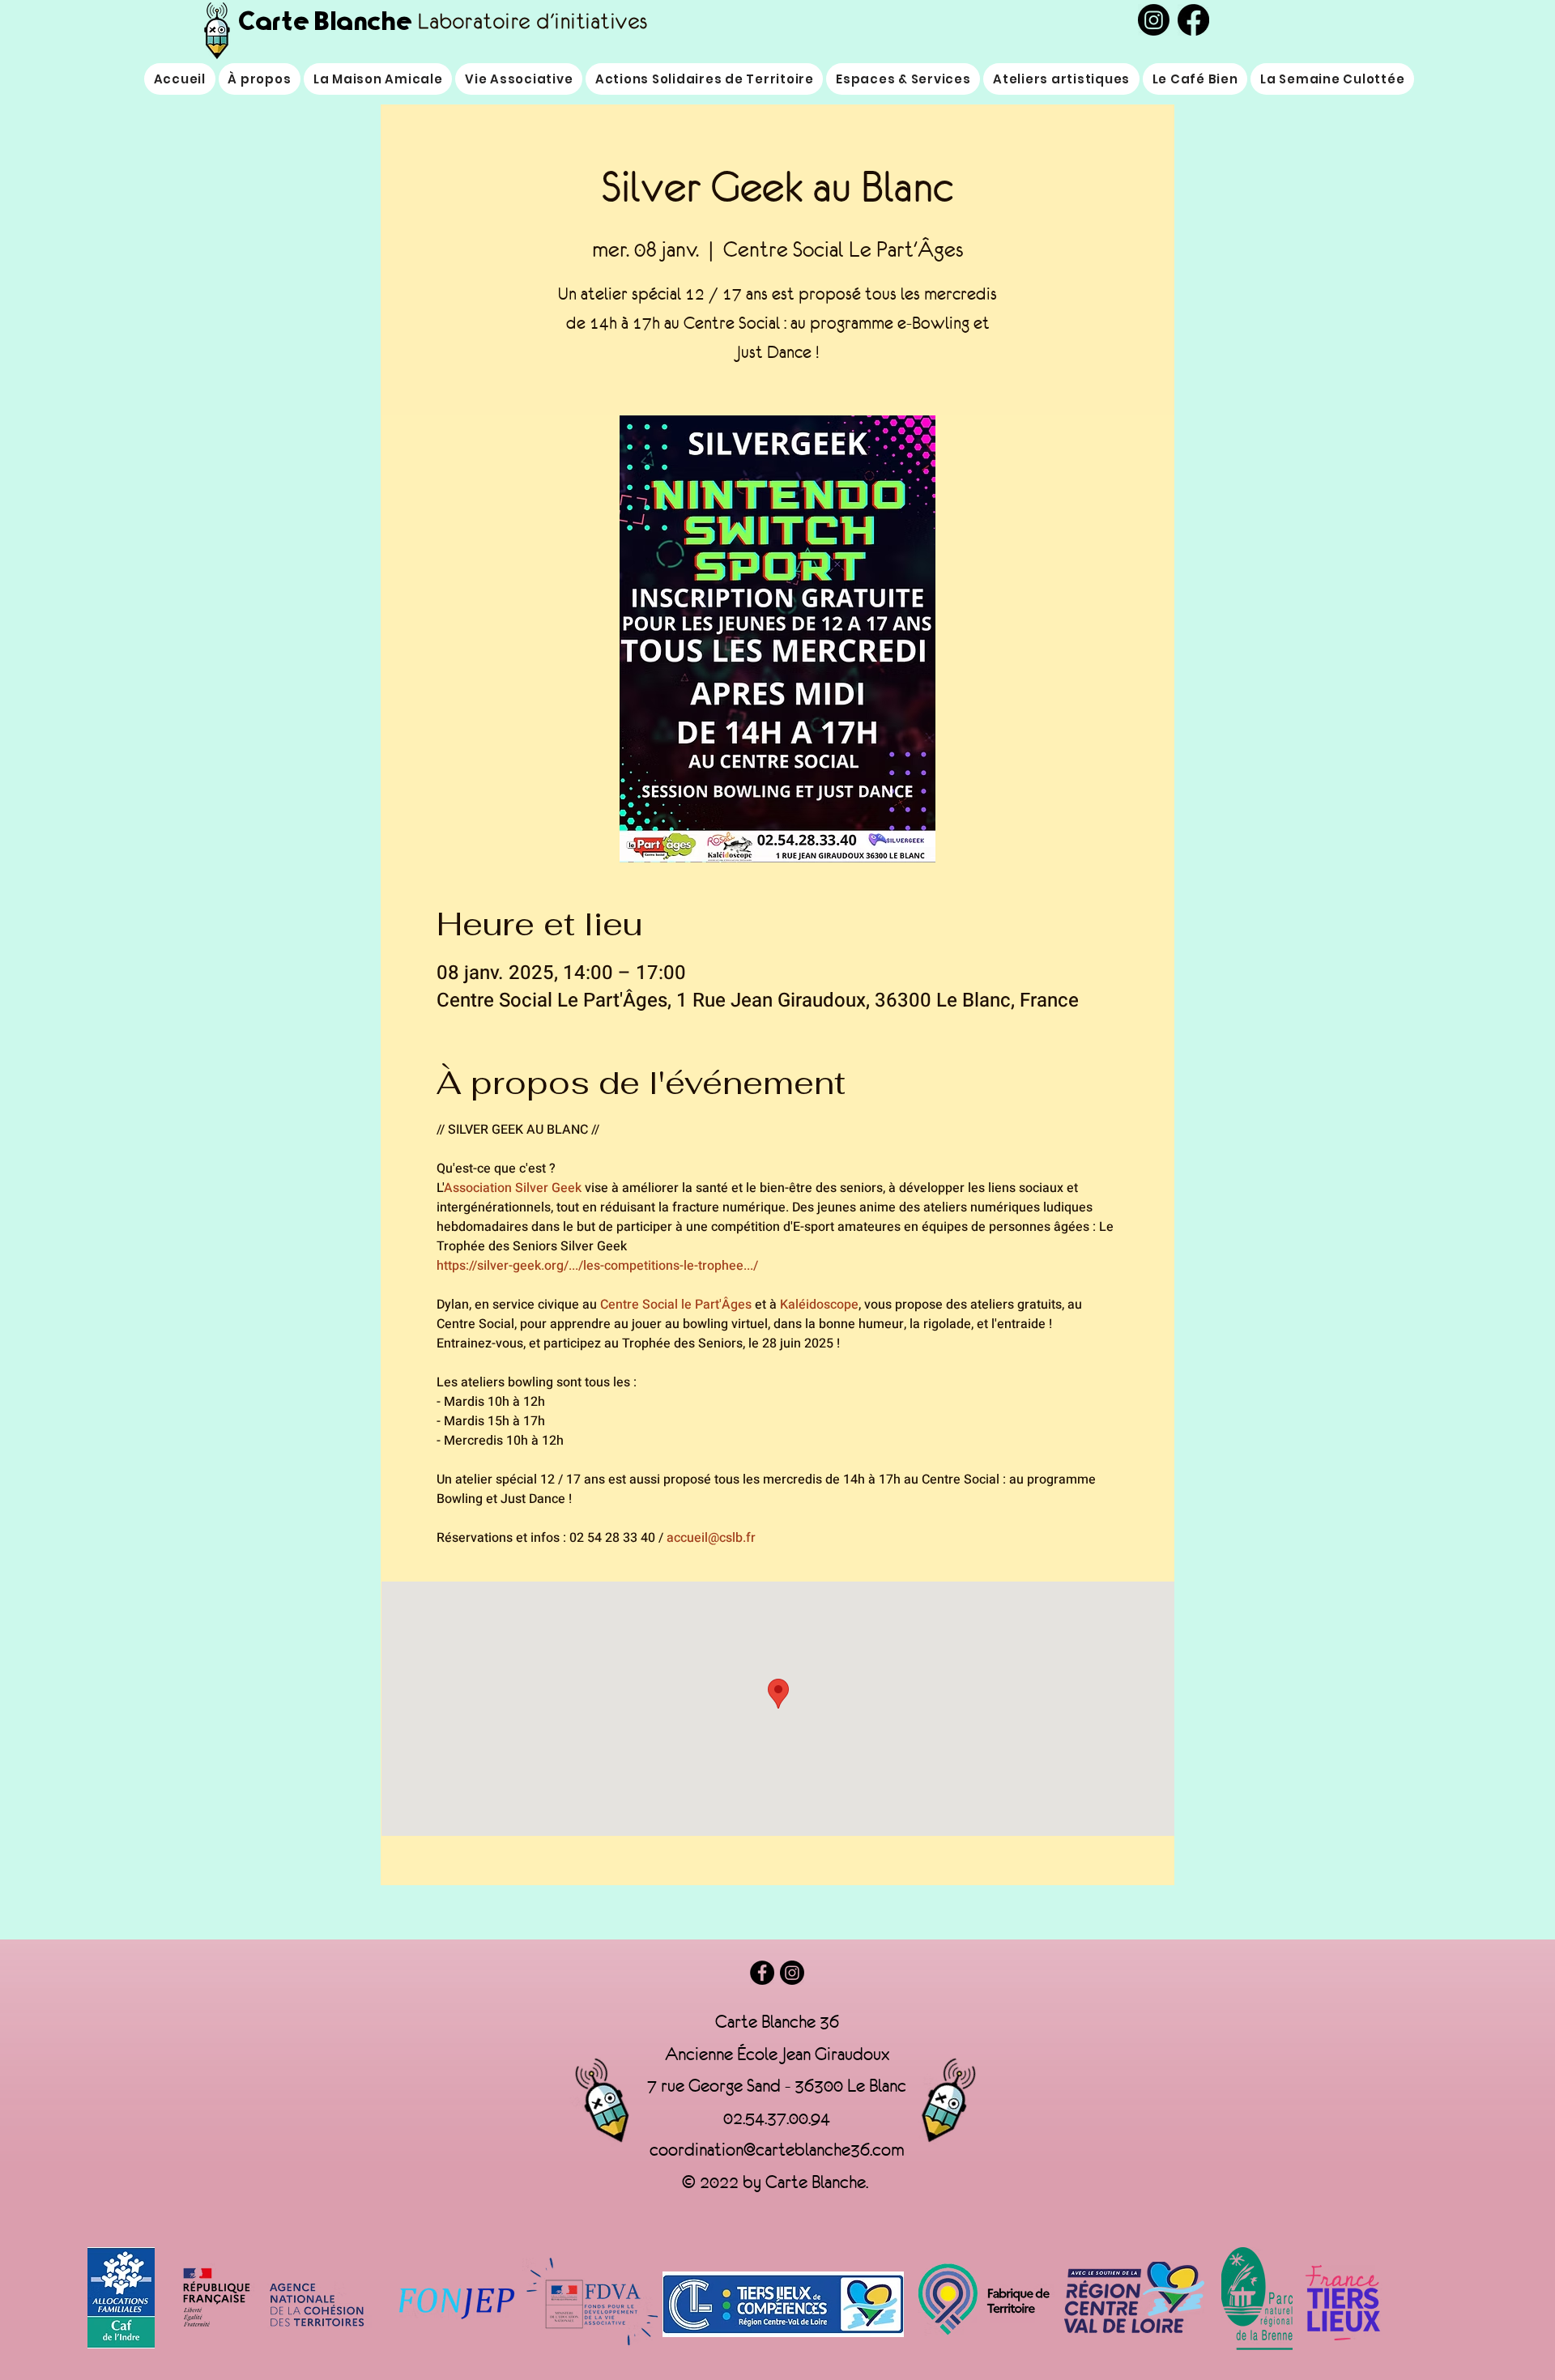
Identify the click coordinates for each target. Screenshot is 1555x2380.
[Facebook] (762, 1973)
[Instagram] (792, 1973)
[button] (519, 79)
